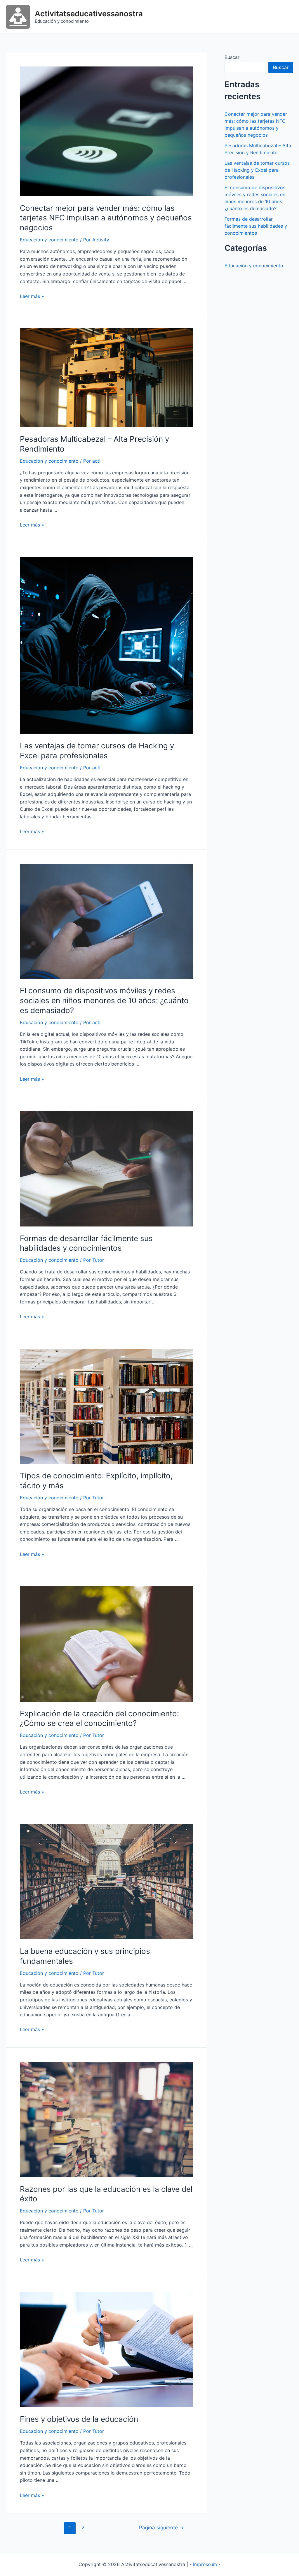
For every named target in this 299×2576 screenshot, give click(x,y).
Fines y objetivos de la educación (79, 2419)
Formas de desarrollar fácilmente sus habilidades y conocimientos (256, 226)
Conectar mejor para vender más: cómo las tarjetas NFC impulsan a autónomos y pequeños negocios (106, 218)
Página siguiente (161, 2527)
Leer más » (32, 296)
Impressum (205, 2564)
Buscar (232, 57)
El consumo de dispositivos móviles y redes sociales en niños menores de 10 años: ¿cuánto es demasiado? (104, 1000)
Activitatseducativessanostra (89, 14)
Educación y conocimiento (49, 240)
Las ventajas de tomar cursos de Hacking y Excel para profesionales (257, 170)
